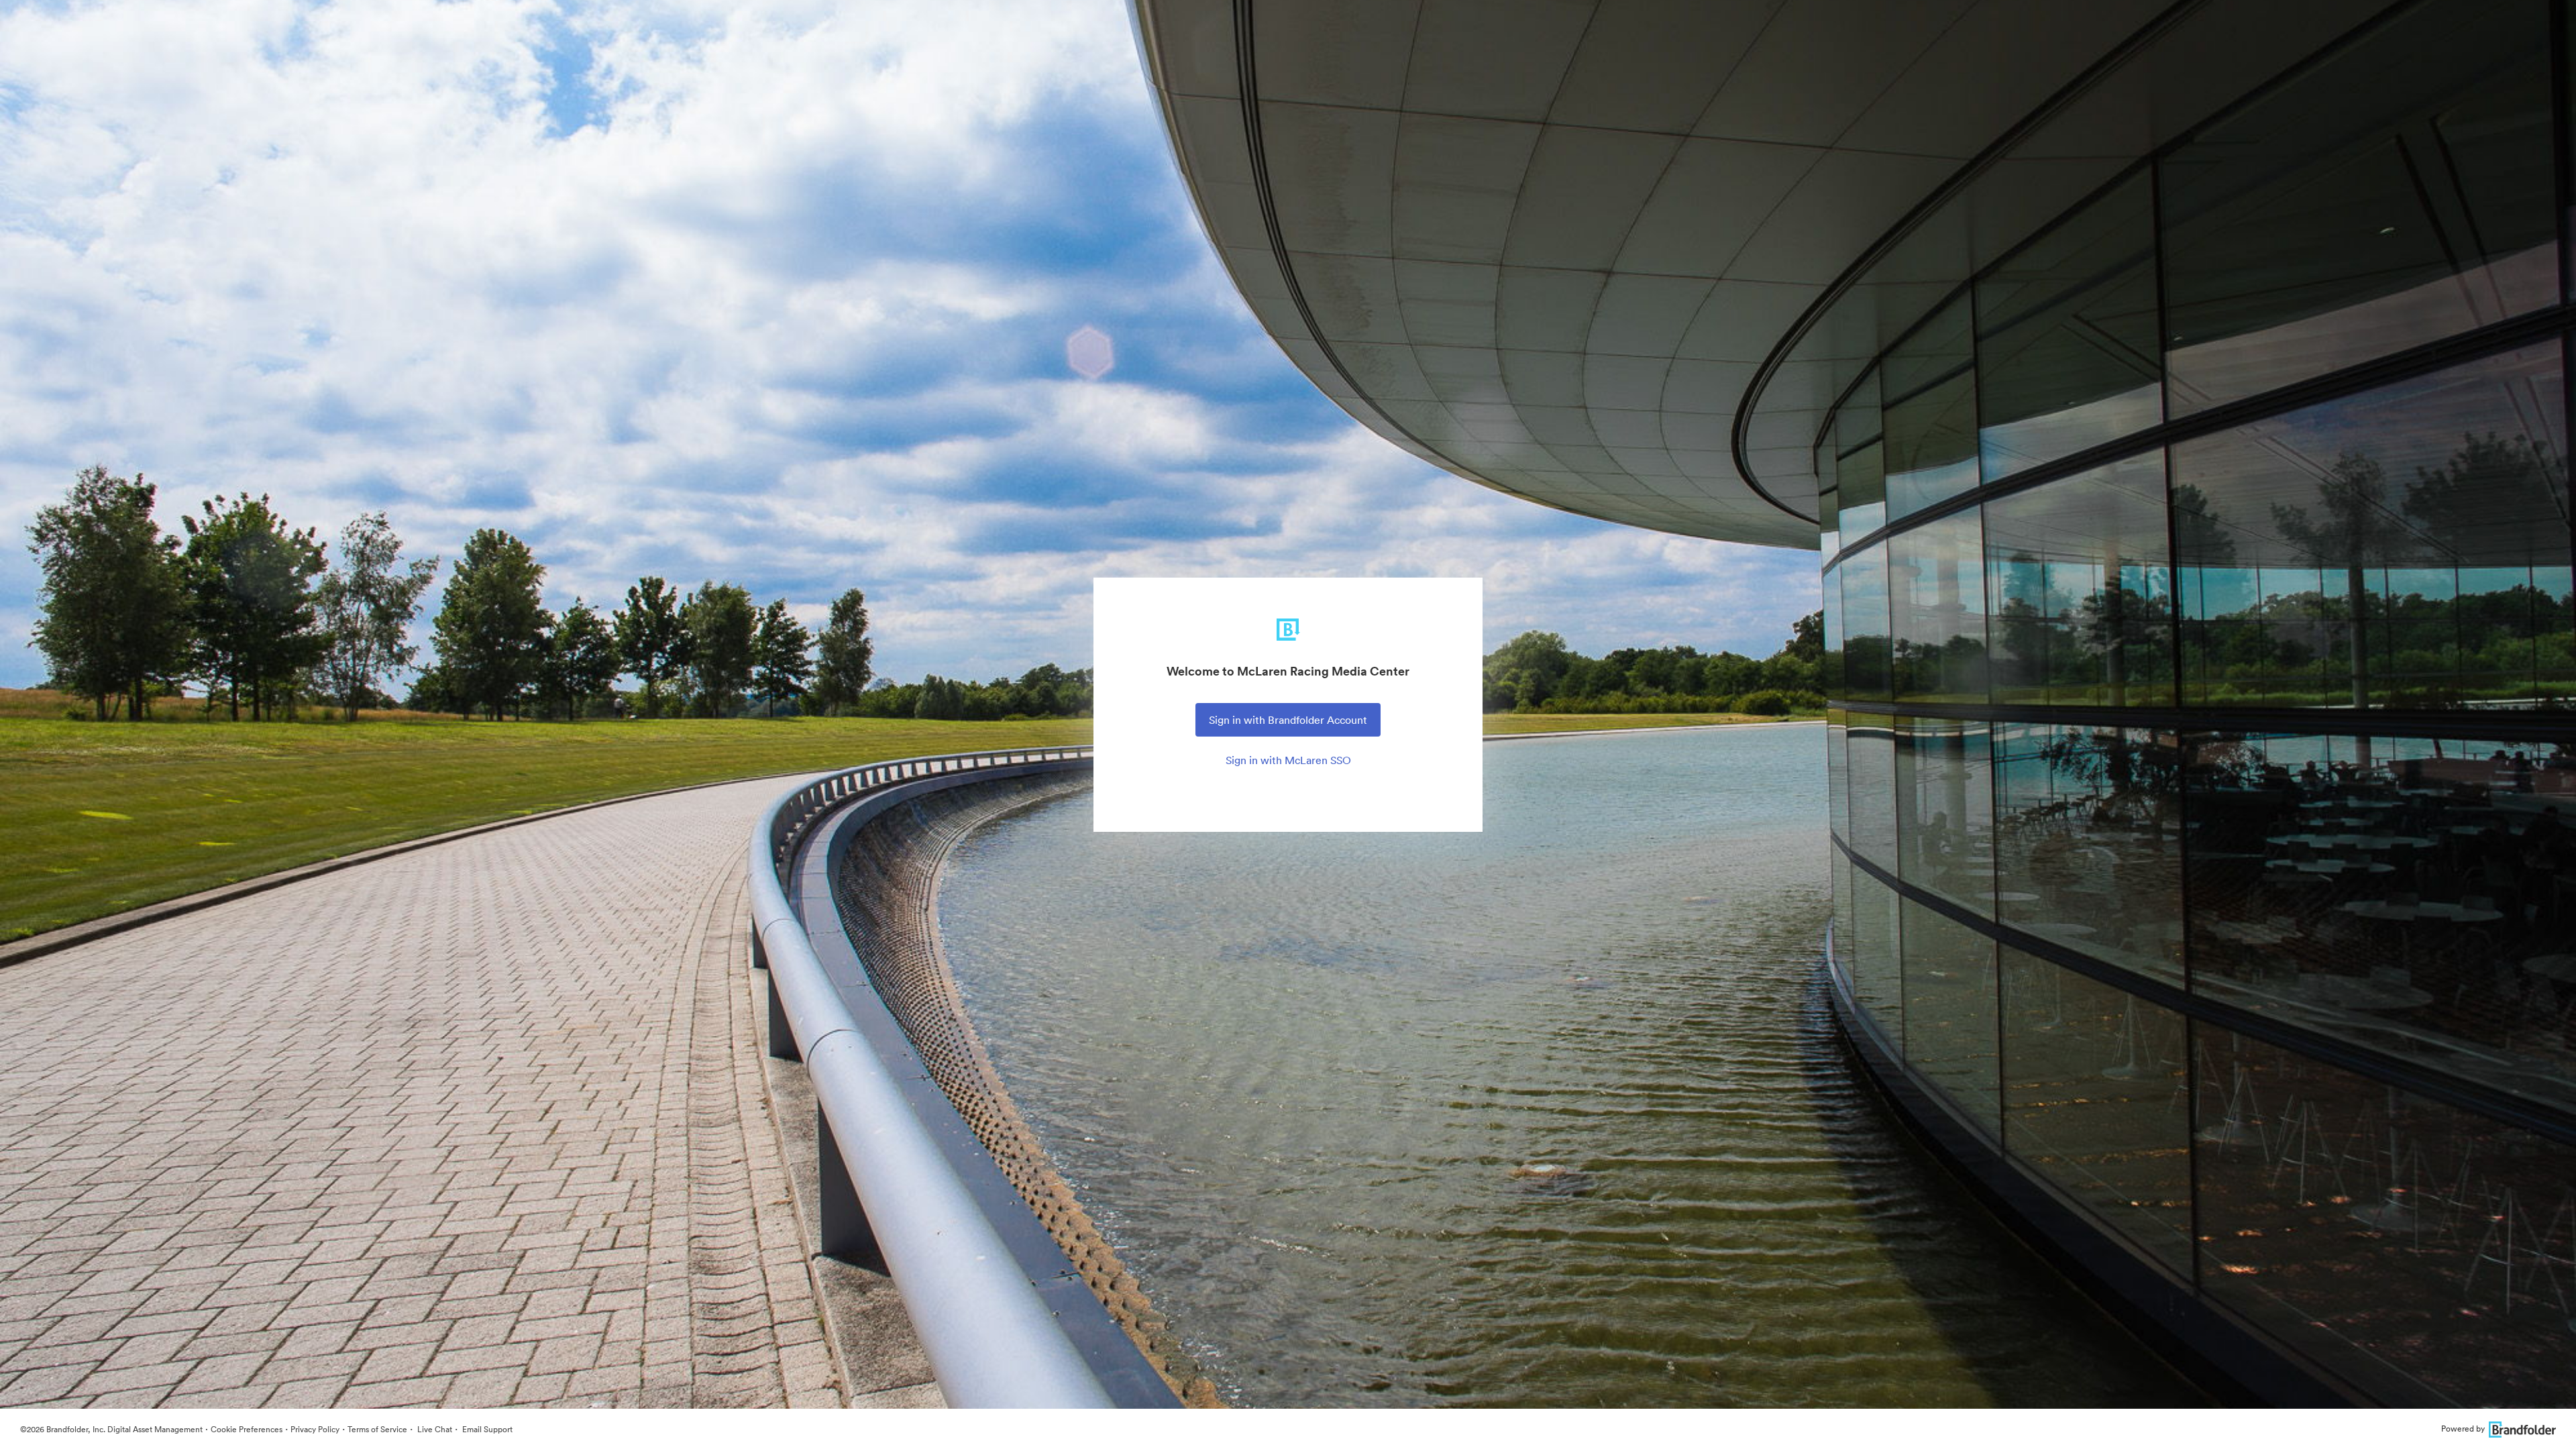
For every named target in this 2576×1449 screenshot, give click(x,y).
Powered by (2463, 1429)
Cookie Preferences (247, 1429)
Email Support (486, 1429)
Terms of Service (377, 1429)
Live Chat (434, 1429)
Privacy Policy (315, 1429)
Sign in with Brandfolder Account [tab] (1288, 720)
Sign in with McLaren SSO (1288, 760)
